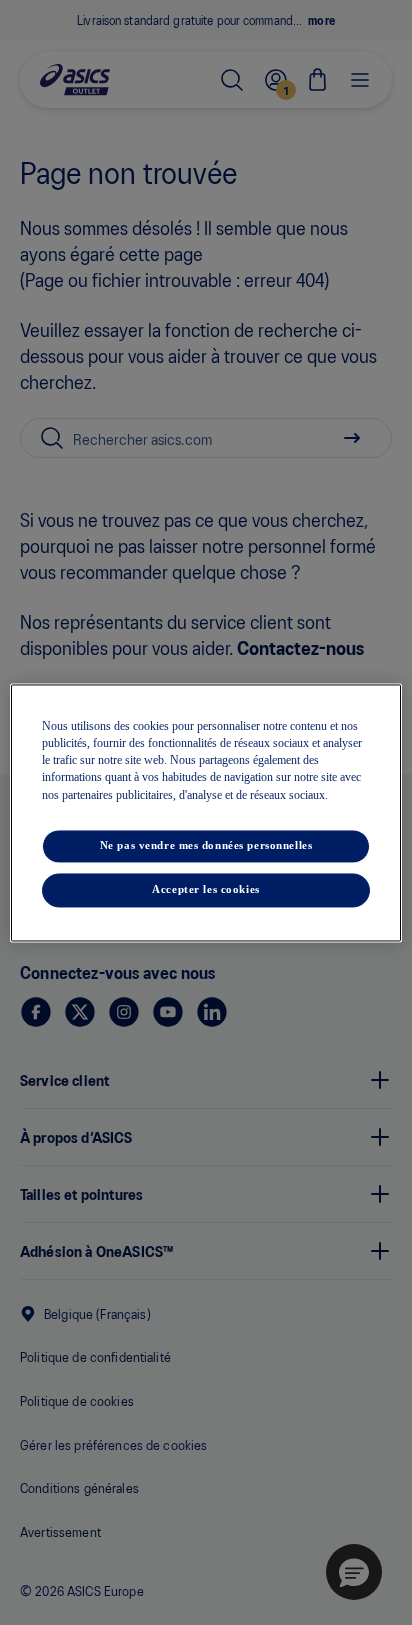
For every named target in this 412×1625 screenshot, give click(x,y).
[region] (205, 812)
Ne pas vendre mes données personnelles (206, 845)
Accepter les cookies (205, 889)
